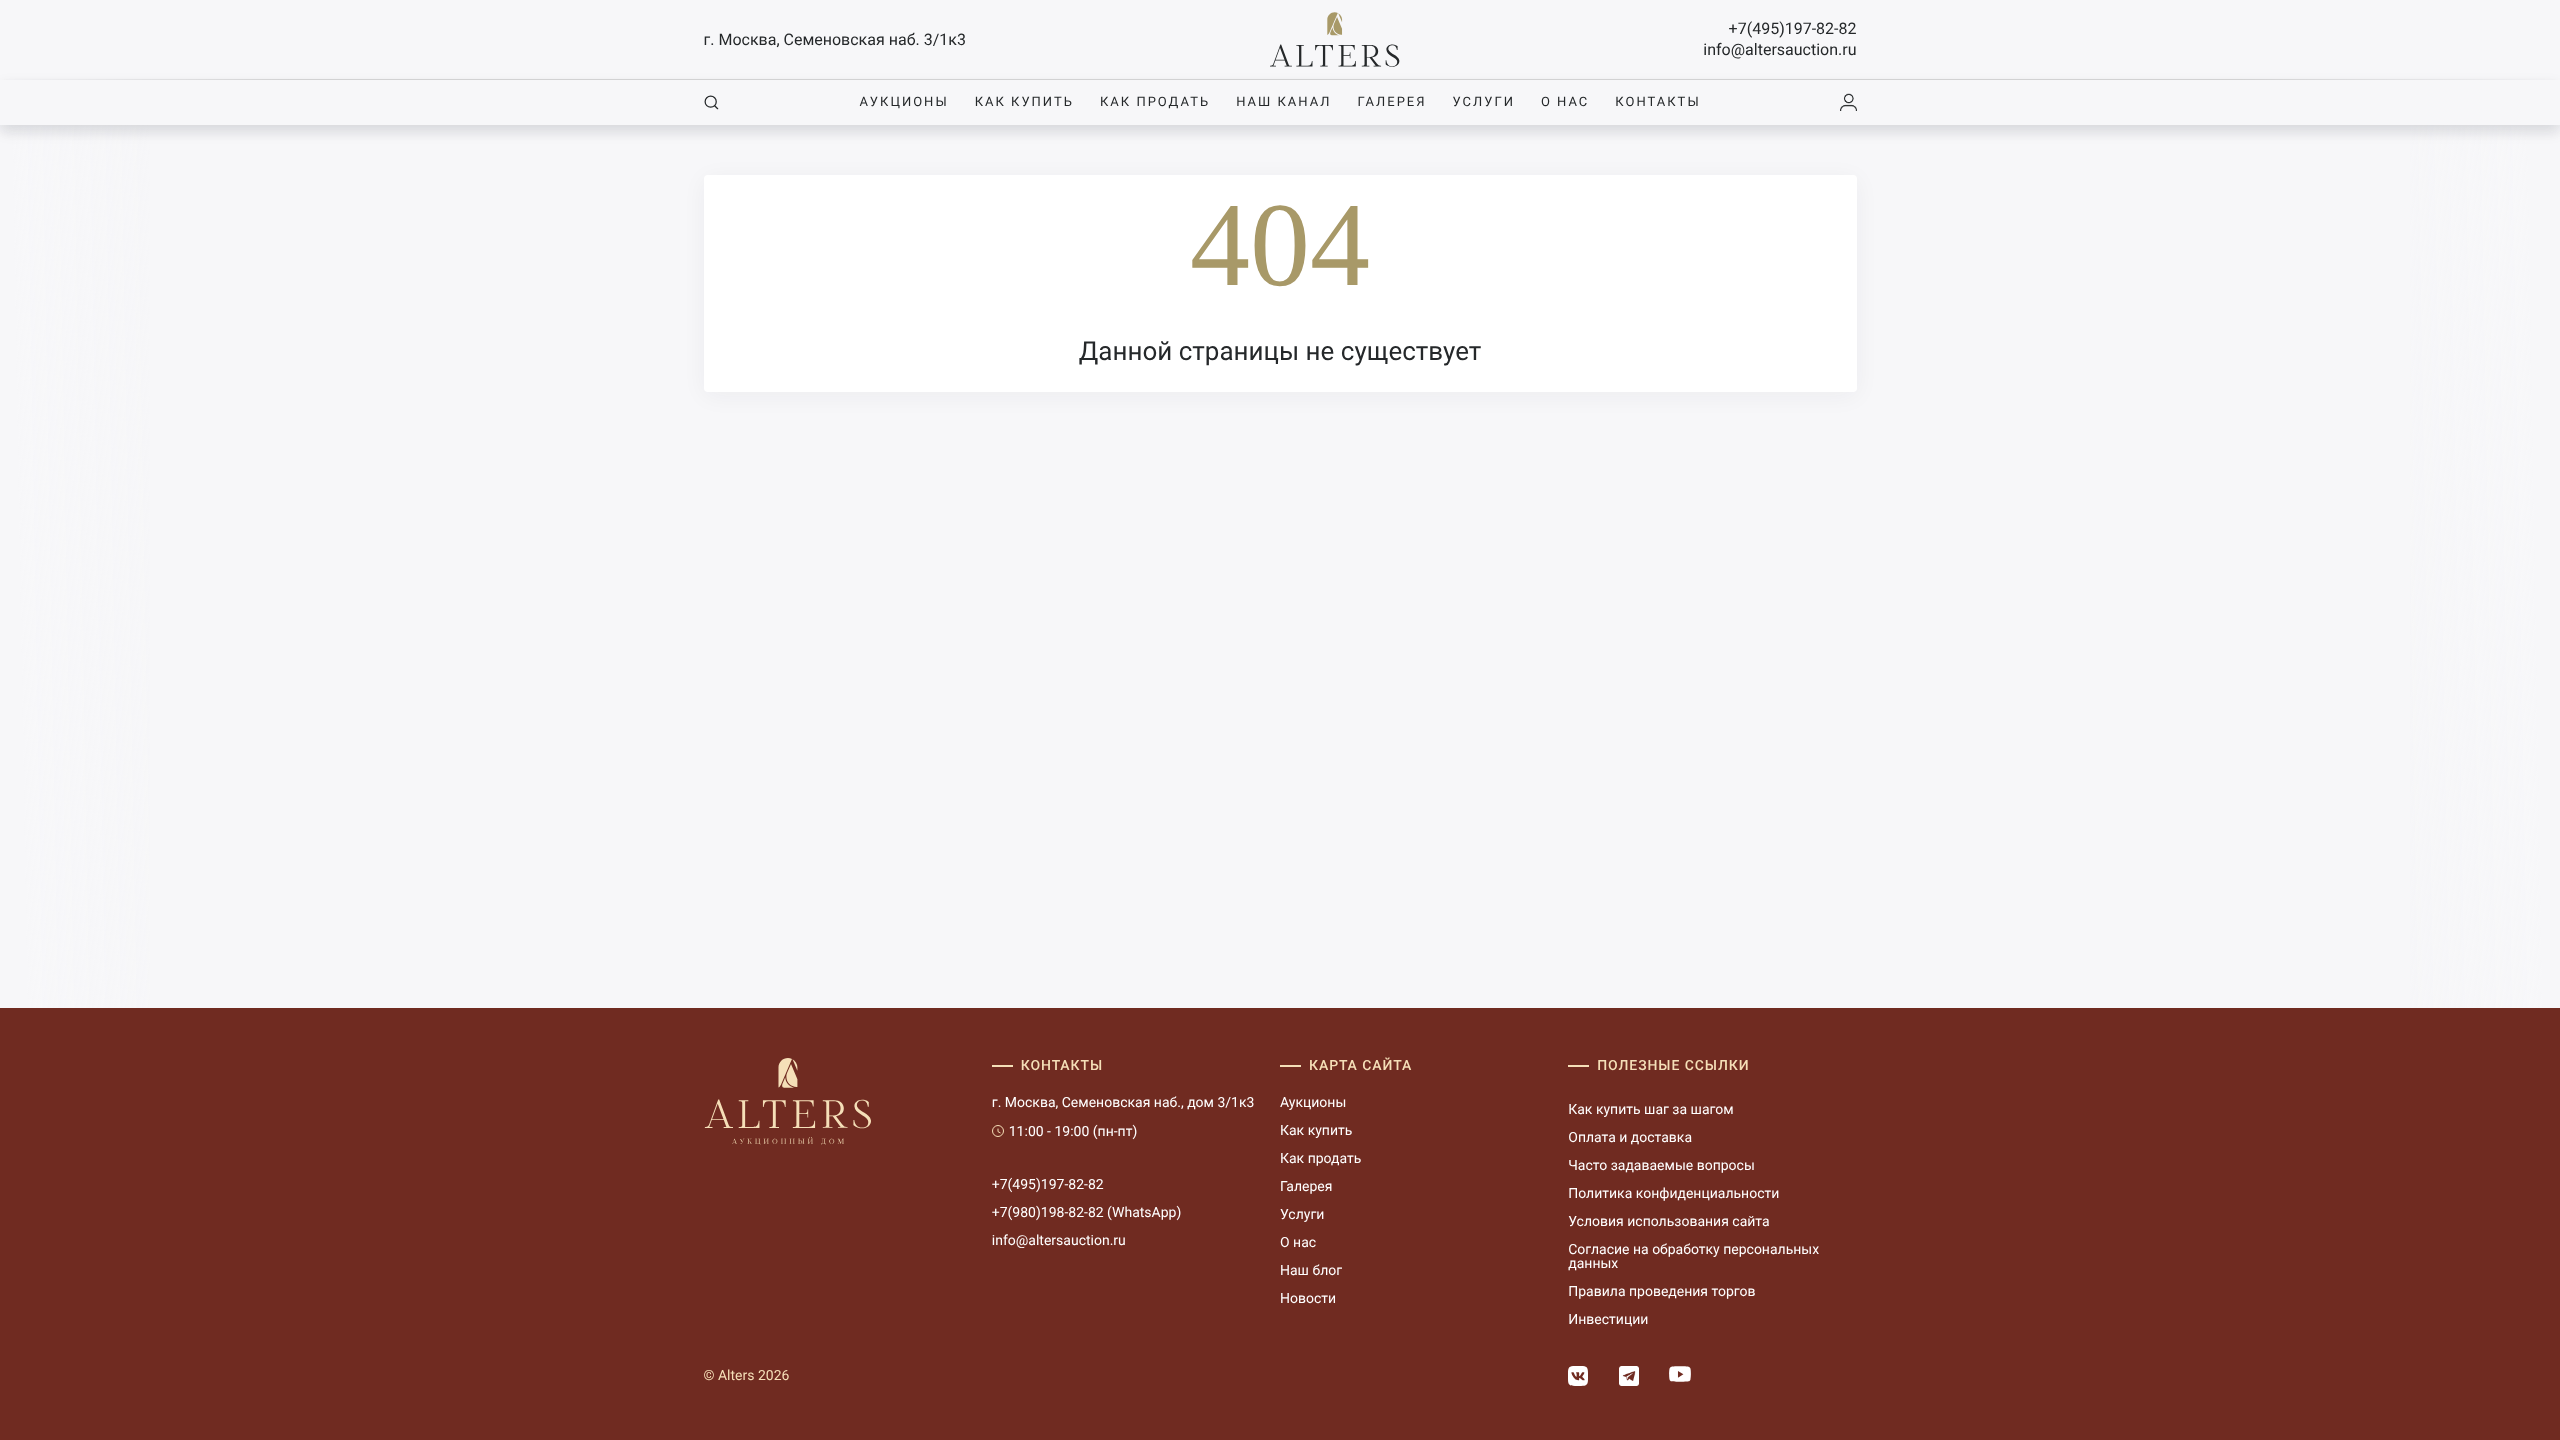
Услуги (1484, 102)
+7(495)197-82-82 (1793, 28)
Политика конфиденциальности (1673, 1194)
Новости (1308, 1299)
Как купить (1024, 102)
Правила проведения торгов (1661, 1292)
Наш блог (1311, 1271)
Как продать (1155, 102)
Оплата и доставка (1630, 1138)
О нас (1565, 102)
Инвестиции (1608, 1320)
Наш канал (1283, 102)
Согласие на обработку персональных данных (1693, 1257)
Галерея (1391, 102)
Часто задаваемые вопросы (1661, 1166)
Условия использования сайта (1668, 1222)
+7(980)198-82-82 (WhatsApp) (1087, 1213)
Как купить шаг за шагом (1650, 1110)
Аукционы (903, 102)
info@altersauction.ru (1779, 49)
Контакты (1657, 102)
